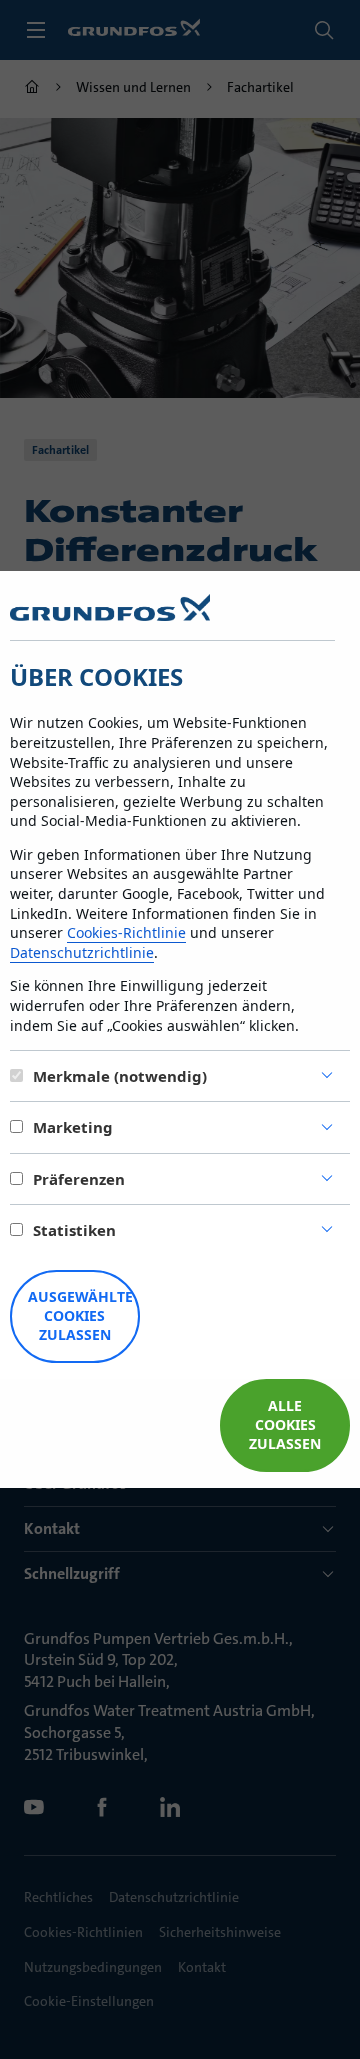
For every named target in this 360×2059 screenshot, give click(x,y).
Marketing (73, 1127)
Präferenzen (79, 1179)
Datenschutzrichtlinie (82, 952)
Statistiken (74, 1230)
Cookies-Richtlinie (126, 932)
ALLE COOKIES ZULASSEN (285, 1424)
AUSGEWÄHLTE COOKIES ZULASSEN (80, 1315)
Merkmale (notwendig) (120, 1076)
